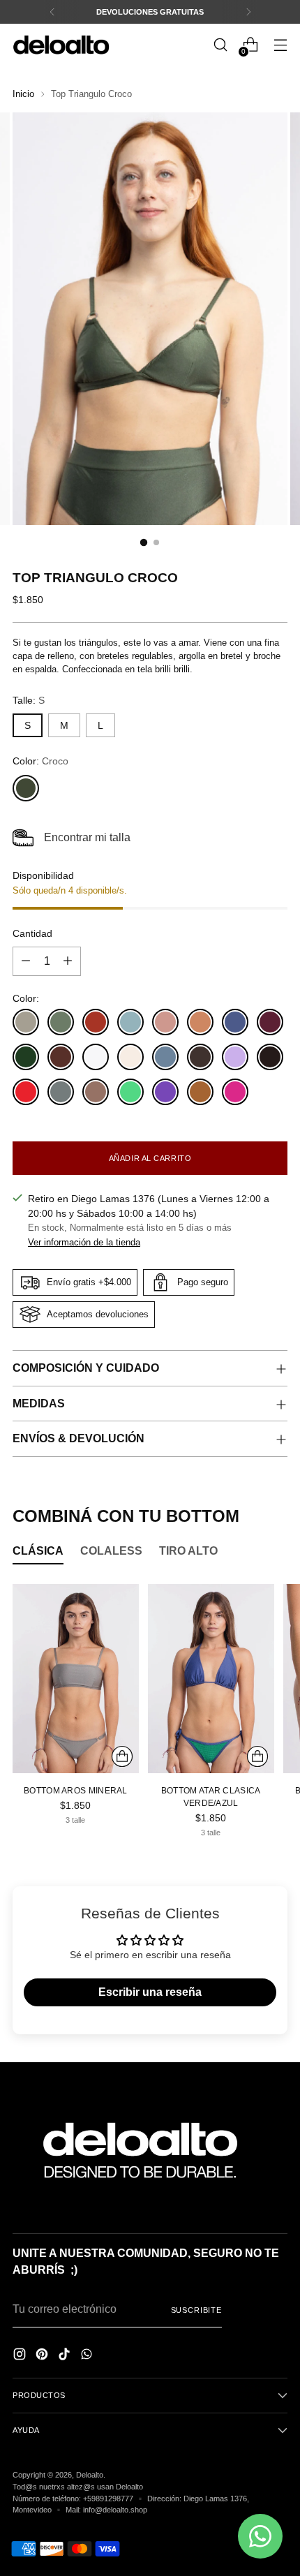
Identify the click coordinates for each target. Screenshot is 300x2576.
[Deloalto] (61, 44)
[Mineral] (26, 1022)
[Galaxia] (165, 1057)
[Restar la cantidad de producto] (26, 961)
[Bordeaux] (270, 1022)
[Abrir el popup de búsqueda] (220, 45)
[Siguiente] (248, 12)
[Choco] (61, 1057)
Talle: (29, 700)
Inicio (23, 94)
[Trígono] (96, 1092)
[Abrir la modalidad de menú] (280, 45)
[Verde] (130, 1092)
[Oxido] (200, 1022)
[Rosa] (165, 1022)
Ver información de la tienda (84, 1243)
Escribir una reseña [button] (150, 1992)
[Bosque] (26, 1057)
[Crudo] (130, 1057)
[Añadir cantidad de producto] (68, 961)
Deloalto (90, 2475)
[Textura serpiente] (61, 1092)
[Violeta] (165, 1092)
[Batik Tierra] (200, 1092)
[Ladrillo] (96, 1022)
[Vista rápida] (122, 1756)
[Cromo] (96, 1057)
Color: (40, 761)
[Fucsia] (235, 1092)
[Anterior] (52, 12)
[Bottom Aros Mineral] (76, 1679)
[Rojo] (26, 1092)
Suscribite (196, 2310)
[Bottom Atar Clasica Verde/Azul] (211, 1679)
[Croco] (26, 788)
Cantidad (32, 933)
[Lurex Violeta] (235, 1057)
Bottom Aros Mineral (76, 1790)
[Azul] (235, 1022)
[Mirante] (130, 1022)
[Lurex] (200, 1057)
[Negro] (270, 1057)
